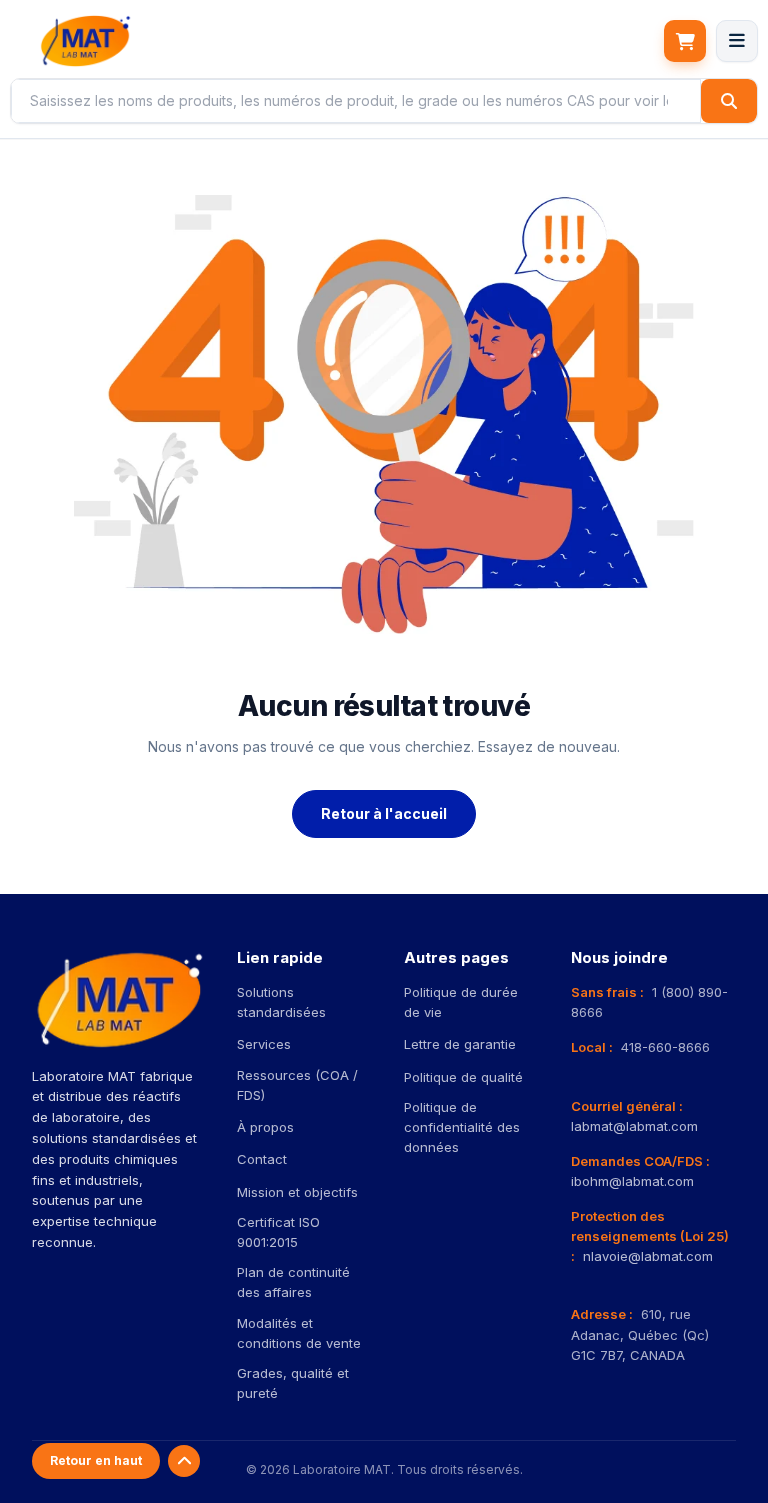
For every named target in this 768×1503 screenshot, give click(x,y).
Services (264, 1044)
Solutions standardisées (281, 1002)
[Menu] (737, 41)
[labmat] (85, 41)
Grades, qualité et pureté (293, 1383)
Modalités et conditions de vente (299, 1333)
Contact (262, 1159)
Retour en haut (96, 1460)
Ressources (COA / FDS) (297, 1085)
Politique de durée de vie (461, 1002)
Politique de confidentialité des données (462, 1127)
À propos (265, 1127)
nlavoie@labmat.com (648, 1256)
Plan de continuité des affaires (293, 1282)
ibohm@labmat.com (632, 1181)
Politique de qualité (463, 1077)
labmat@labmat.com (634, 1126)
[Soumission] (685, 41)
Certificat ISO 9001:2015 (278, 1232)
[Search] (729, 101)
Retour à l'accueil (384, 813)
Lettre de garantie (460, 1044)
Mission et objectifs (297, 1192)
